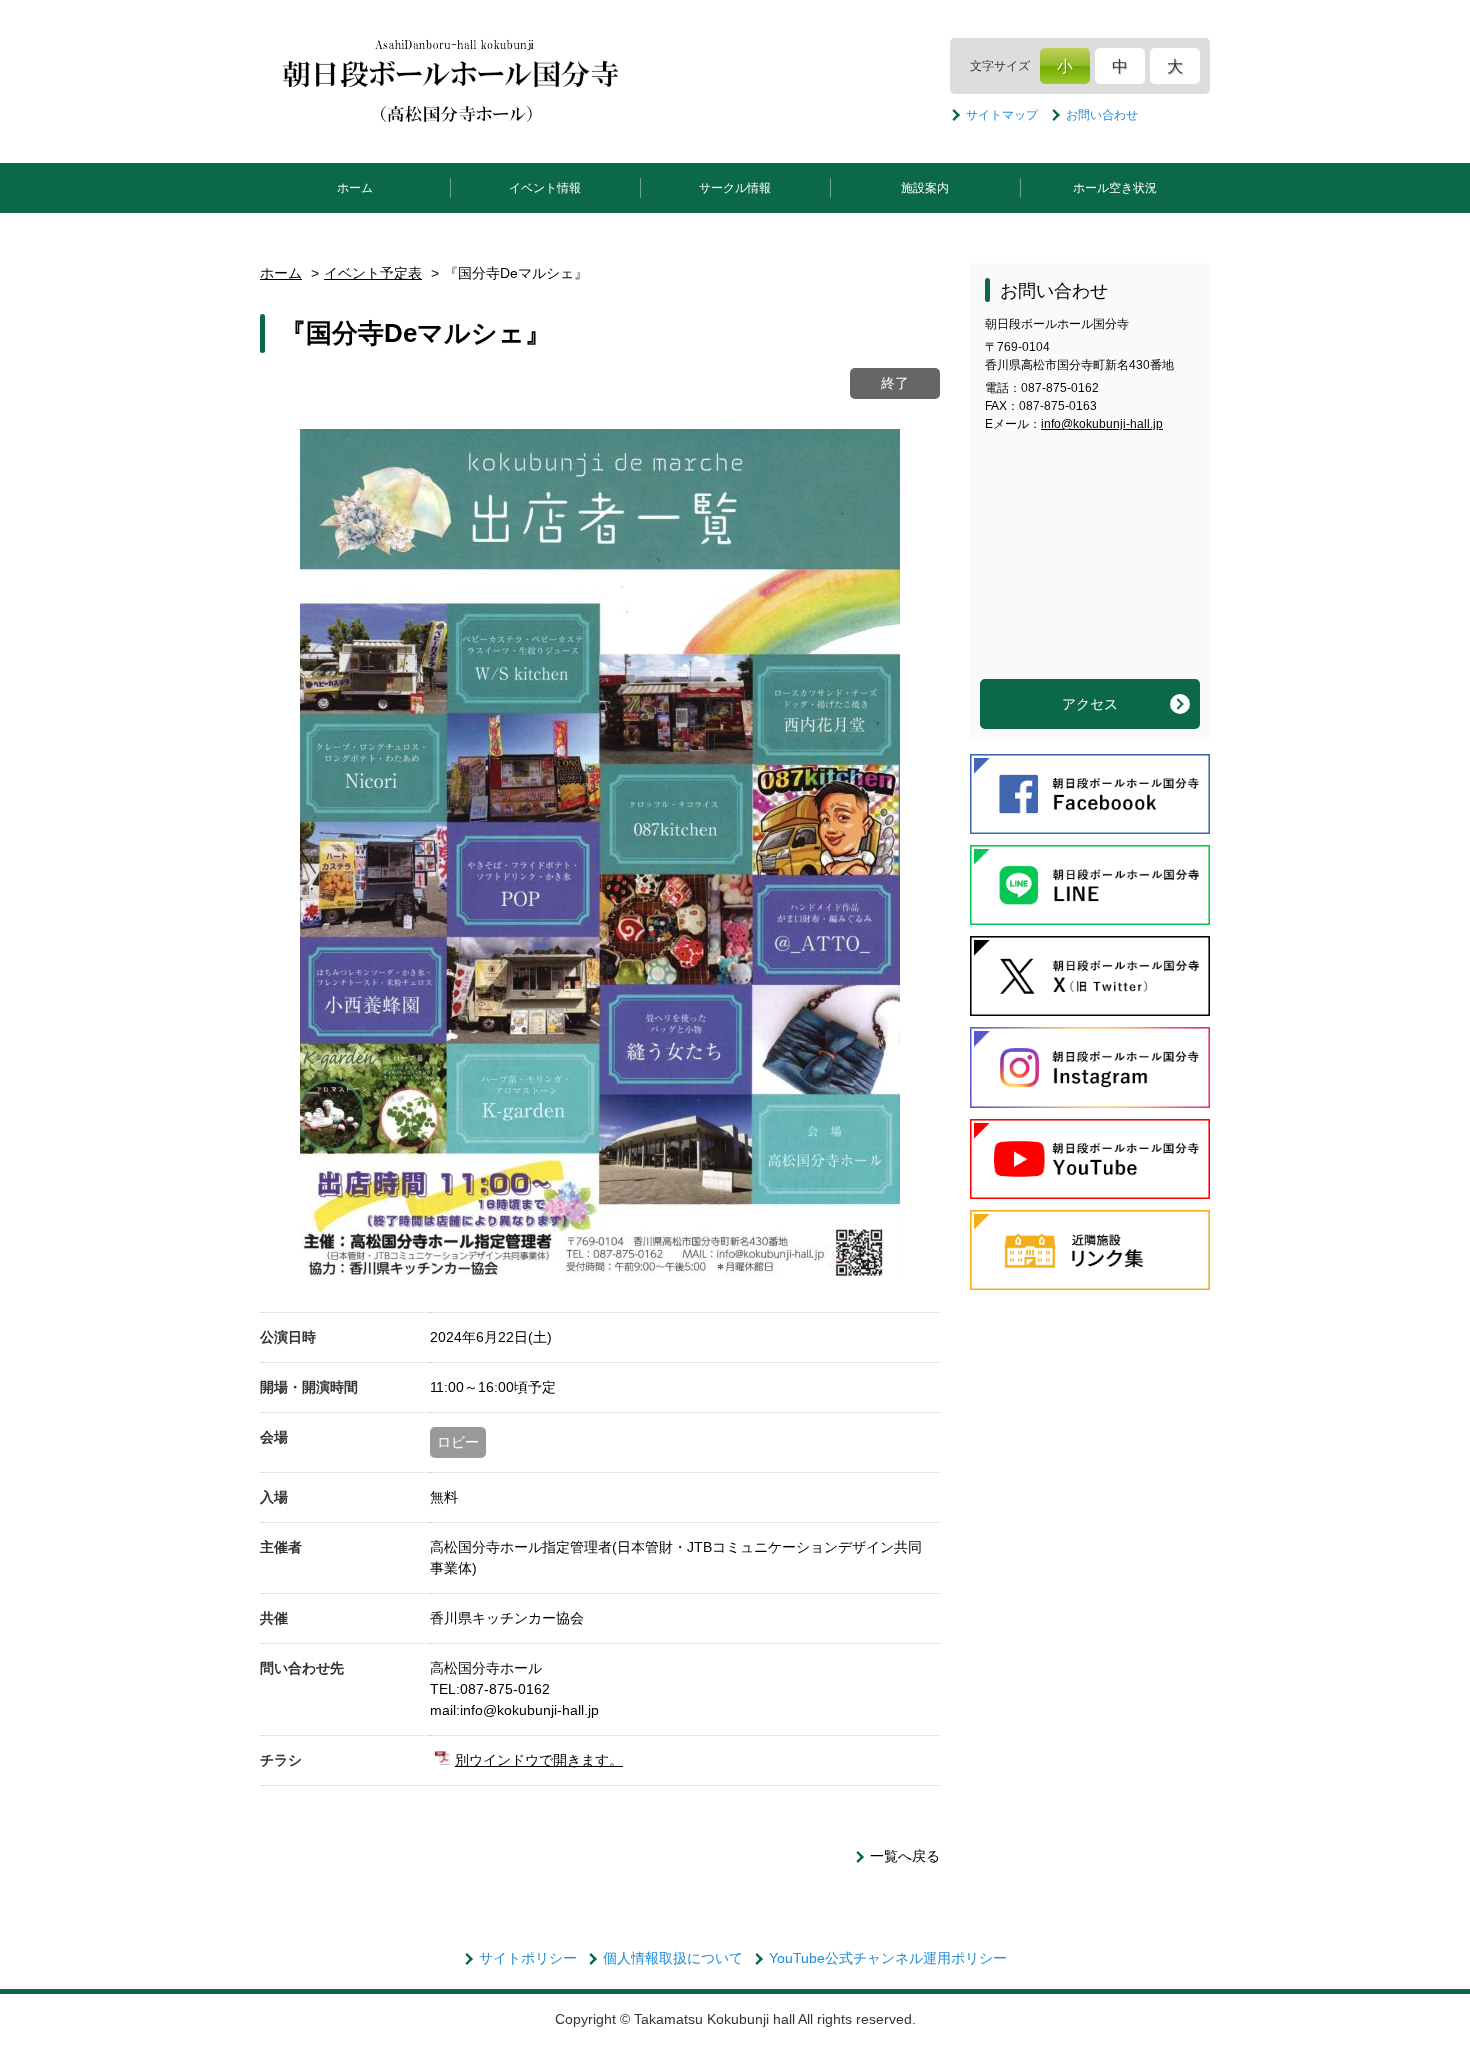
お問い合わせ (1102, 115)
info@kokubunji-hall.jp (1102, 424)
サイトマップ (1002, 115)
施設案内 (925, 188)
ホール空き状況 (1115, 188)
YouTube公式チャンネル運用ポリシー (888, 1958)
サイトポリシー (528, 1958)
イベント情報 (545, 188)
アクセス (1090, 704)
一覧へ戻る (905, 1856)
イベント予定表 (373, 273)
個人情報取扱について (673, 1958)
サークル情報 (735, 188)
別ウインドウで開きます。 (539, 1760)
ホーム (355, 188)
